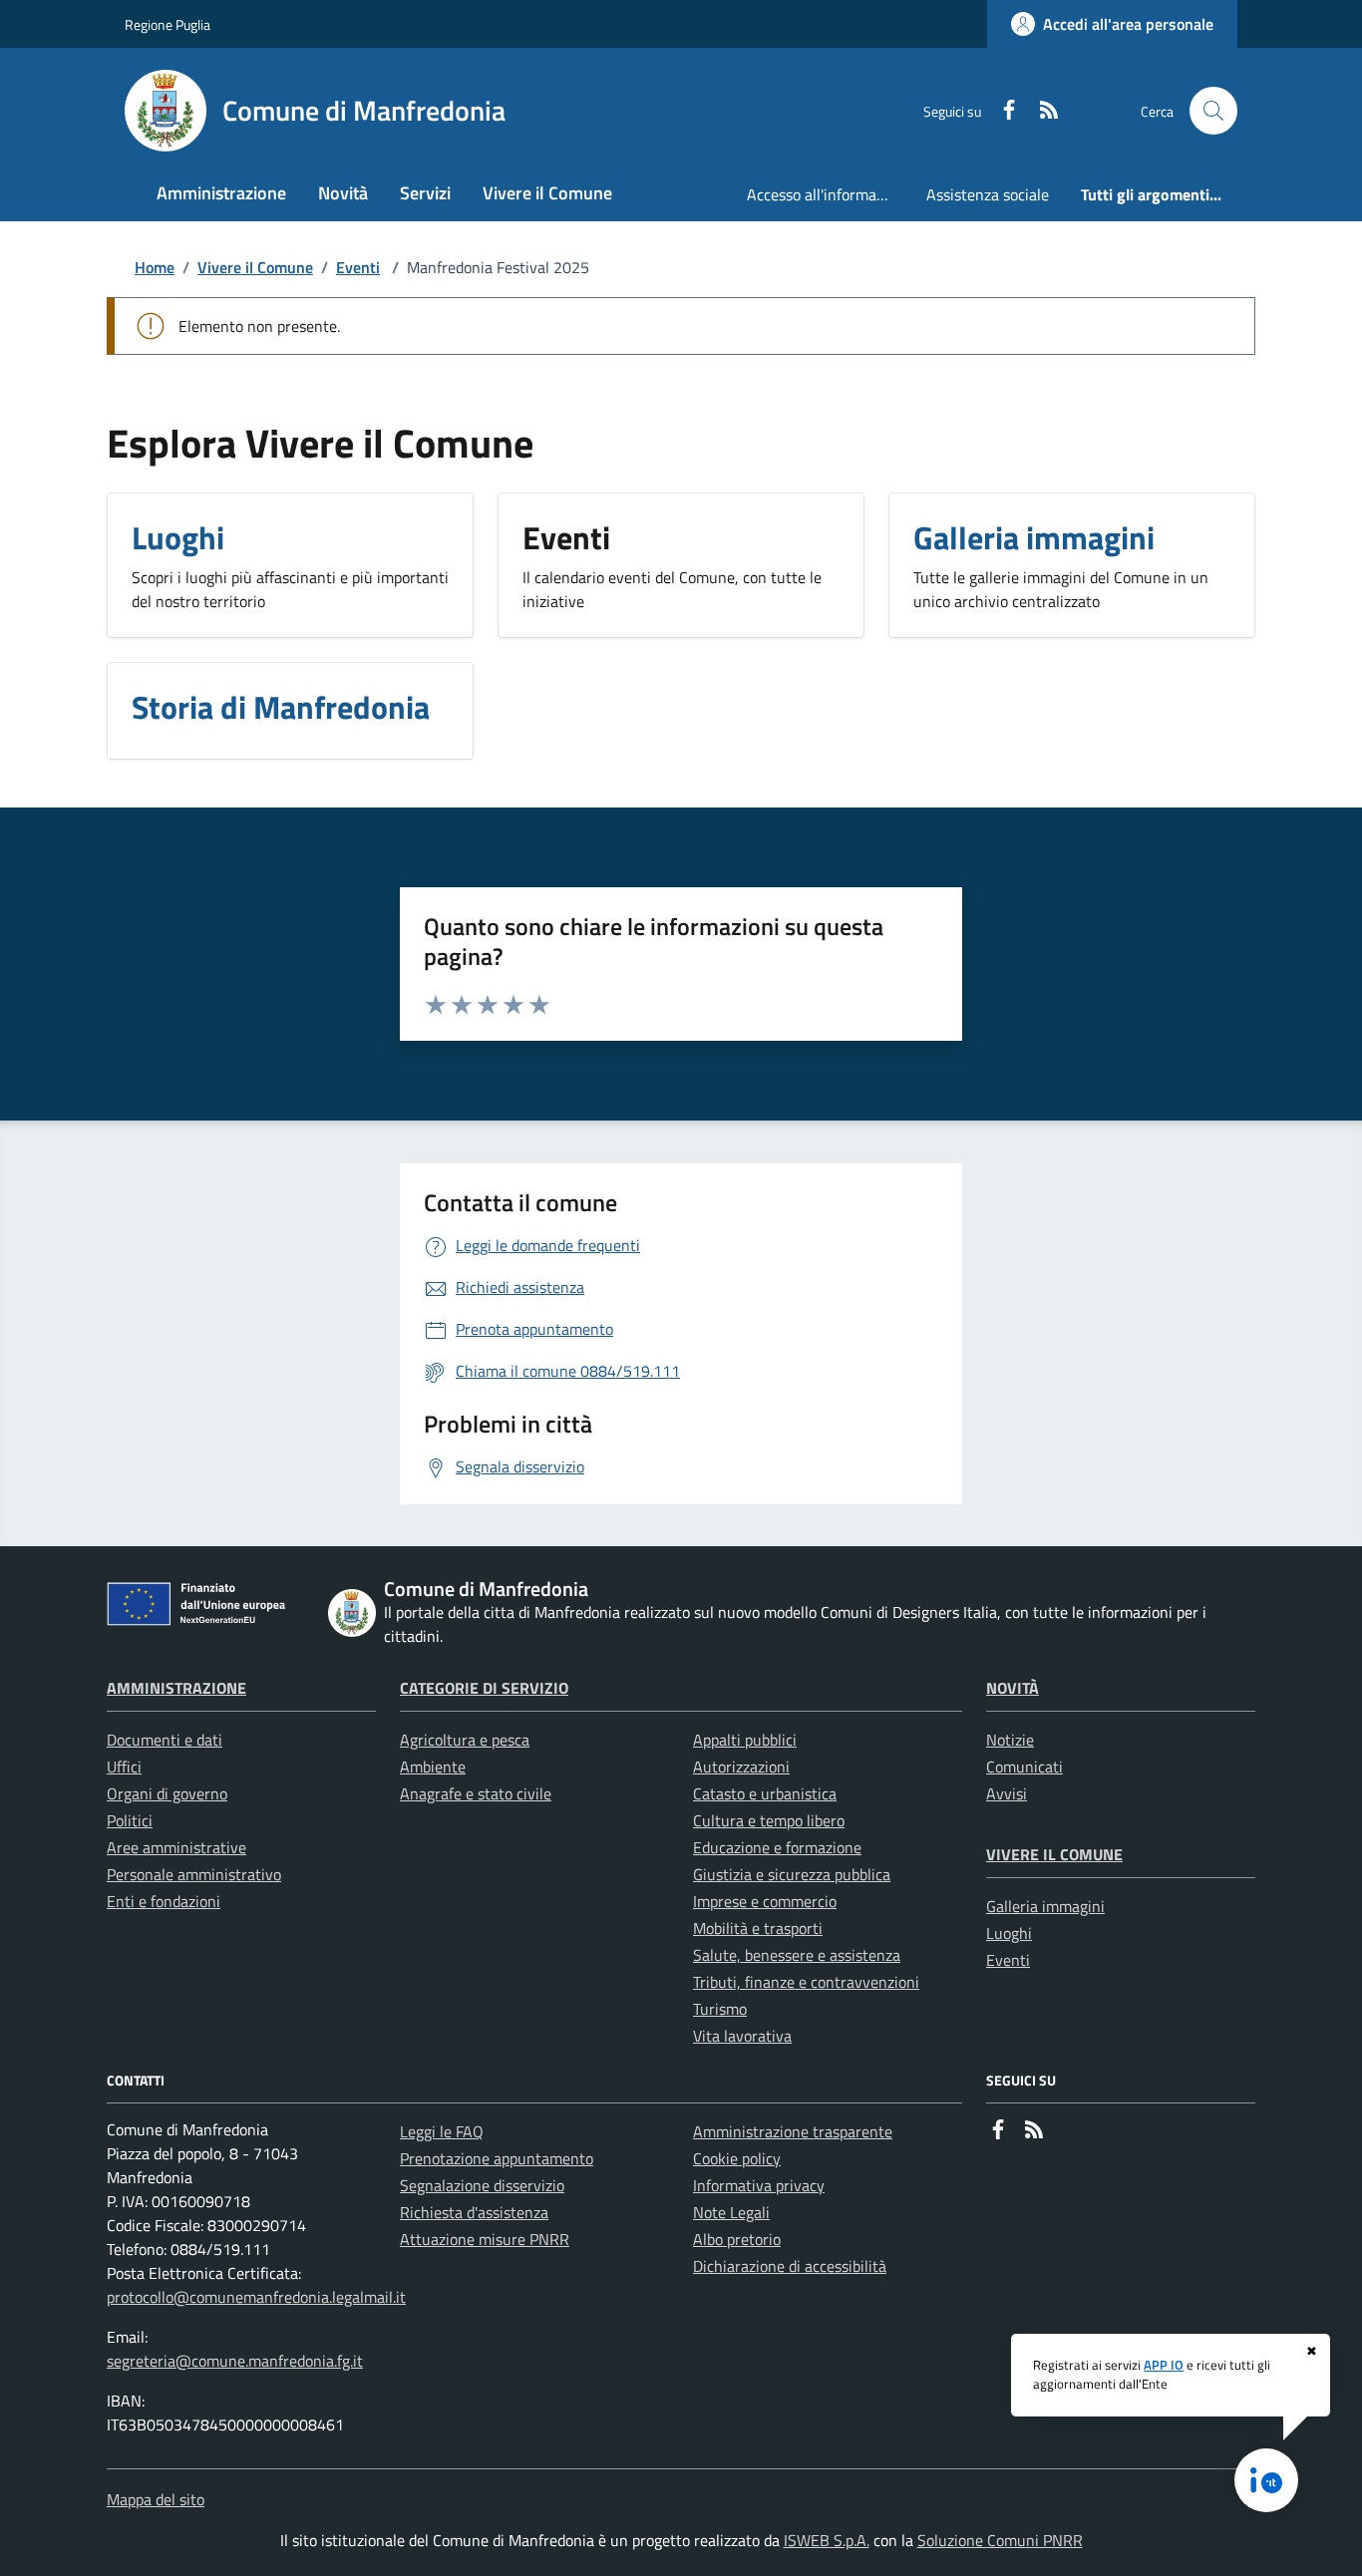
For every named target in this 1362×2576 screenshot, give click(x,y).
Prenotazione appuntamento (497, 2158)
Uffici (124, 1767)
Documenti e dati (165, 1740)
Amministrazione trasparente (793, 2131)
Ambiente (433, 1767)
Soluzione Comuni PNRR (1000, 2540)
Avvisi (1007, 1793)
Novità (1013, 1688)
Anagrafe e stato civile (476, 1793)
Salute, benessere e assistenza (797, 1955)
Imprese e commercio (765, 1901)
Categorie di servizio (484, 1688)
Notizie (1010, 1740)
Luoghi (1009, 1933)
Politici (130, 1820)
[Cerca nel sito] (1213, 111)
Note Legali (731, 2212)
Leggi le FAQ (442, 2131)
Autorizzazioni (741, 1767)
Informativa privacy (759, 2185)
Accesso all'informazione (829, 194)
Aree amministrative (176, 1847)
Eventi (358, 267)
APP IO (1164, 2365)
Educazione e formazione (777, 1847)
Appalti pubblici (745, 1740)
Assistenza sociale (988, 194)
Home (155, 267)
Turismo (720, 2009)
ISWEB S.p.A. (827, 2540)
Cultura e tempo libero (769, 1820)
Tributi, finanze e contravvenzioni (806, 1982)
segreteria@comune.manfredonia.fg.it (235, 2361)
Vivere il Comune (255, 267)
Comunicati (1024, 1767)
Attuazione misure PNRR (485, 2239)
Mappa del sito (156, 2499)
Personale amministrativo (194, 1874)
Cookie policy (737, 2158)
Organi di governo (167, 1793)
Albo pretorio (737, 2239)
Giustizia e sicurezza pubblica (792, 1874)
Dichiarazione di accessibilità (790, 2266)
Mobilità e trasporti (758, 1928)
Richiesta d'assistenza (474, 2212)
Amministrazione (176, 1688)
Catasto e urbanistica (765, 1793)
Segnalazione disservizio (482, 2185)
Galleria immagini (1045, 1906)
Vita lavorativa (742, 2036)
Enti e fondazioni (164, 1901)
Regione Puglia (168, 24)
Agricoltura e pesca (465, 1740)
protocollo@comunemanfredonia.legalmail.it (256, 2297)
